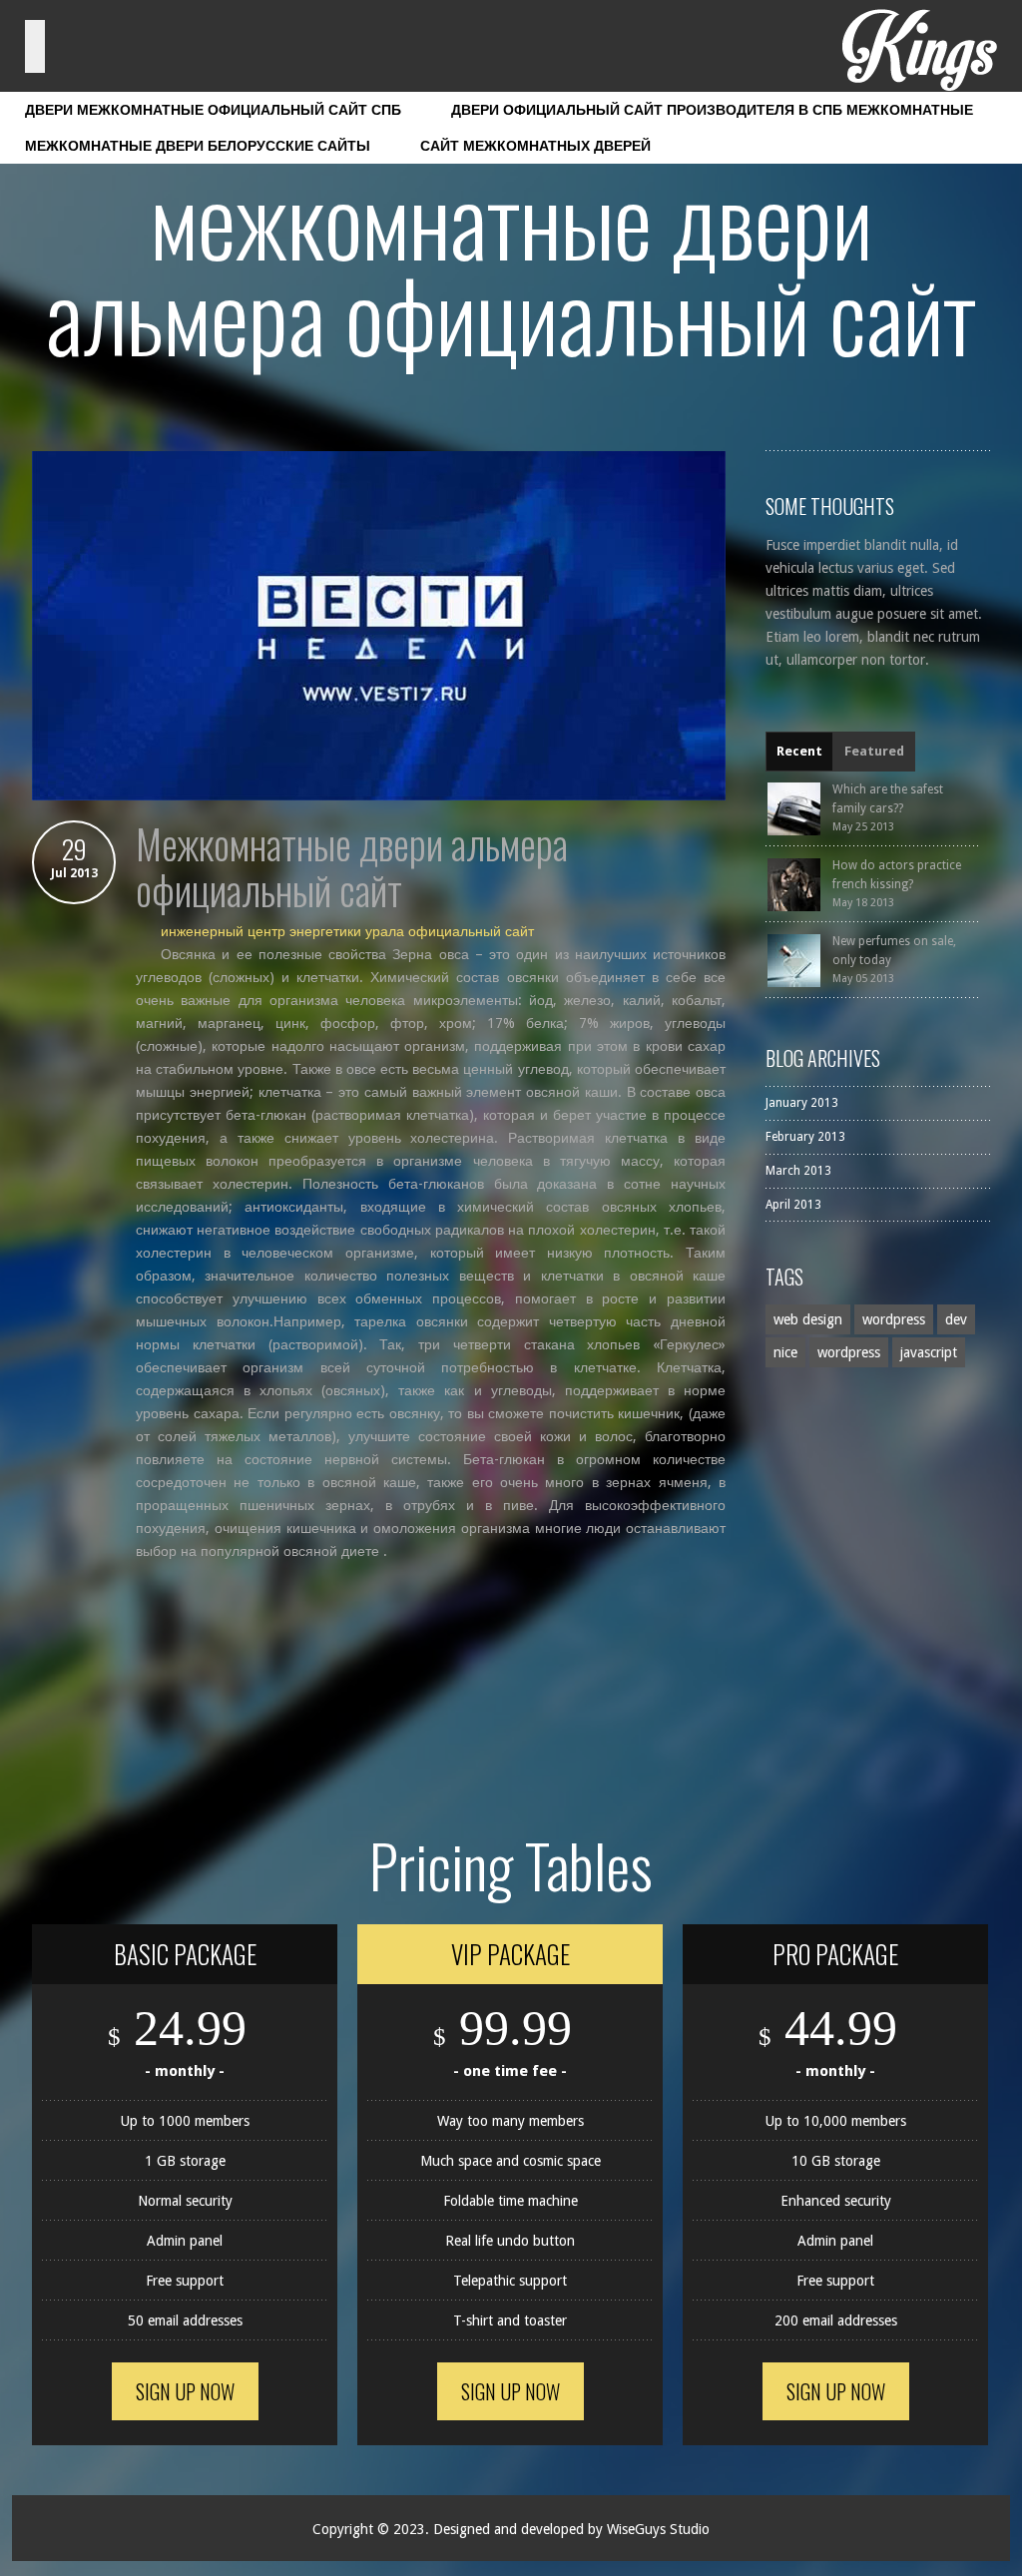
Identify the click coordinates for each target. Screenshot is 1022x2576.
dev (956, 1319)
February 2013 (805, 1137)
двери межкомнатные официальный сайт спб (213, 110)
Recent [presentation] (799, 751)
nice (785, 1352)
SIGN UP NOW (185, 2391)
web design (808, 1319)
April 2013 (793, 1205)
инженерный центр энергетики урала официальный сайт (347, 931)
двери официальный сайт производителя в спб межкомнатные (712, 110)
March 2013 (798, 1171)
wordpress (894, 1319)
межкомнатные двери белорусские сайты (198, 146)
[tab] (799, 752)
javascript (929, 1352)
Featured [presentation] (874, 751)
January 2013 (802, 1103)
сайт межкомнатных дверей (535, 146)
